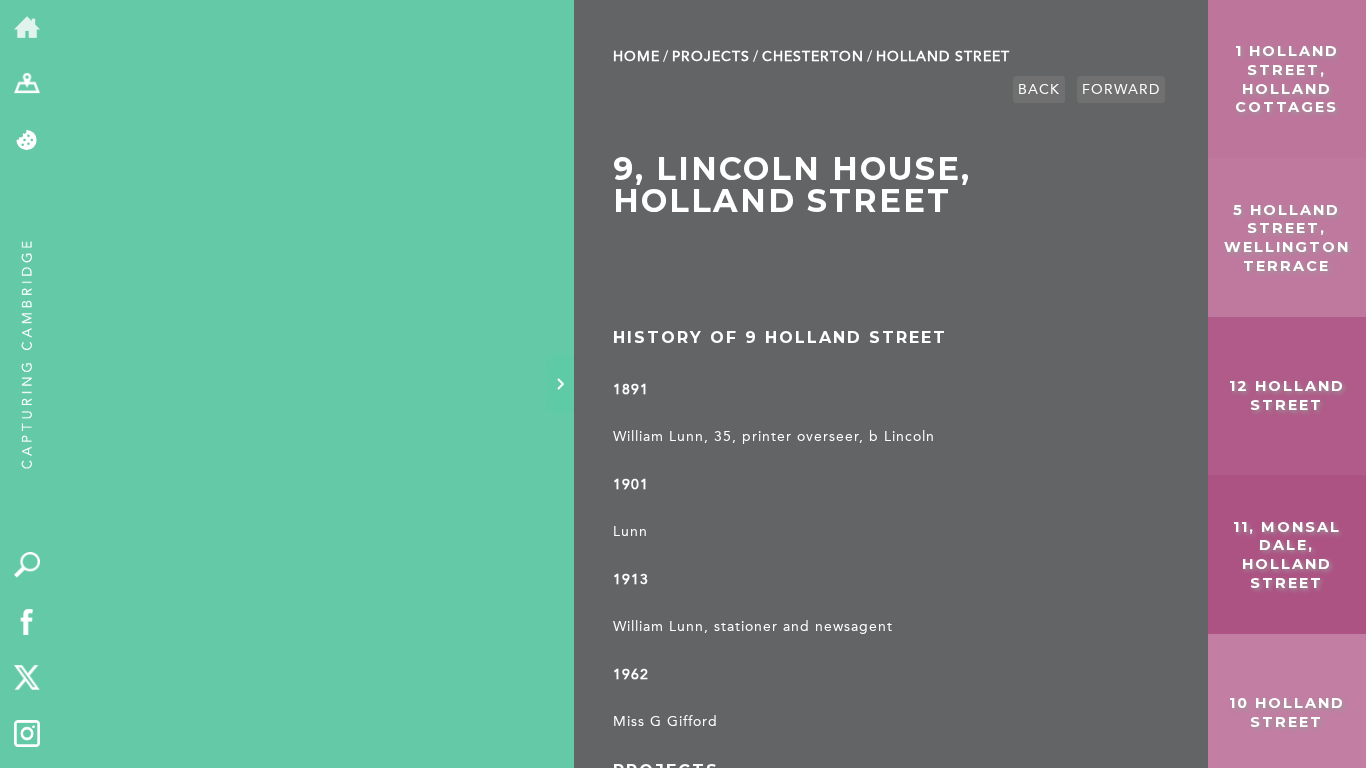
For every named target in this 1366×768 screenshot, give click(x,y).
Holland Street (943, 56)
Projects (711, 56)
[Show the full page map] (27, 85)
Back (1039, 89)
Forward (1121, 89)
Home (636, 56)
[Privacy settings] (27, 141)
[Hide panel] (560, 384)
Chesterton (813, 56)
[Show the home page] (27, 28)
